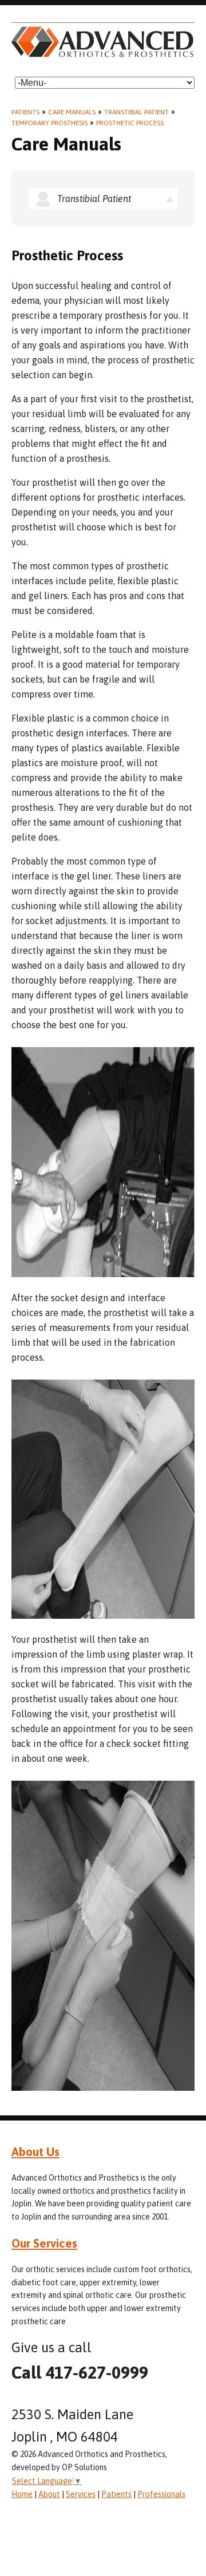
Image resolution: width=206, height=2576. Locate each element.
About (49, 2494)
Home (22, 2494)
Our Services (44, 2243)
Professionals (161, 2494)
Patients (25, 112)
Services (81, 2494)
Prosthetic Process (130, 123)
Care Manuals (72, 112)
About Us (35, 2151)
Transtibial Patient (136, 112)
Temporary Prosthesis (49, 123)
